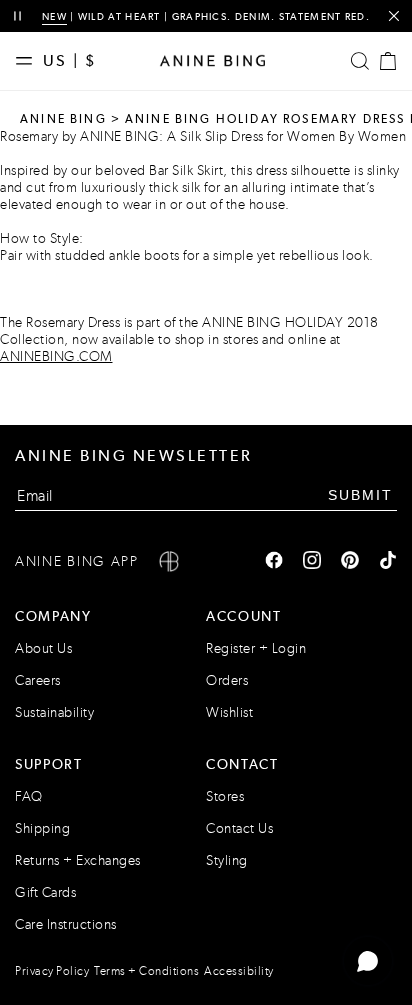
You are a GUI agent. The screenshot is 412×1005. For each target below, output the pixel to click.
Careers (38, 680)
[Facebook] (274, 562)
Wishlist (229, 712)
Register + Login (256, 648)
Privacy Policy (52, 971)
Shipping (42, 828)
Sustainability (54, 712)
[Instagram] (312, 562)
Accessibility (239, 971)
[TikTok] (388, 562)
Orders (227, 680)
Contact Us (239, 828)
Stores (225, 796)
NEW (54, 16)
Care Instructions (66, 924)
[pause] (17, 16)
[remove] (393, 16)
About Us (43, 648)
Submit (360, 495)
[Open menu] (29, 61)
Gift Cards (45, 892)
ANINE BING (63, 119)
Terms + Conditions (146, 971)
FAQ (29, 796)
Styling (227, 860)
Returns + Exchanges (78, 860)
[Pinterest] (350, 562)
